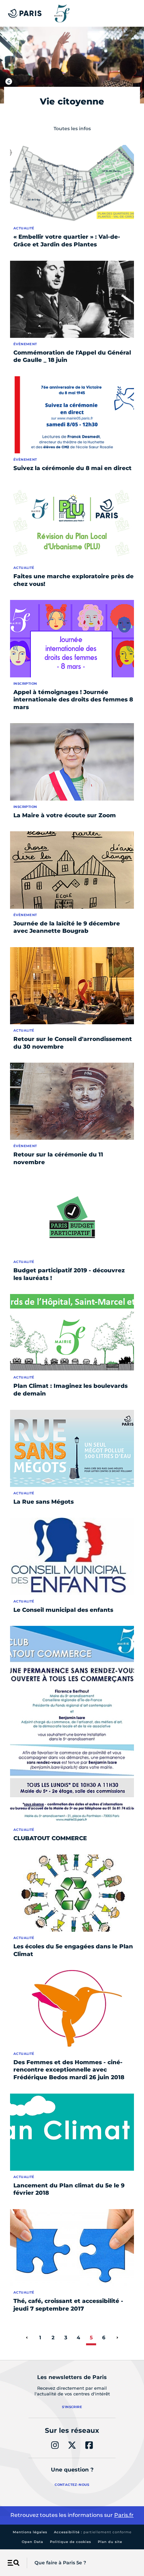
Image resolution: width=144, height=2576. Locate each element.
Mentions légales (30, 2532)
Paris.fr (124, 2515)
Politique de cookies (70, 2542)
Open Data (32, 2542)
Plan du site (110, 2542)
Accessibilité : (93, 2532)
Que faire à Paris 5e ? (60, 2563)
